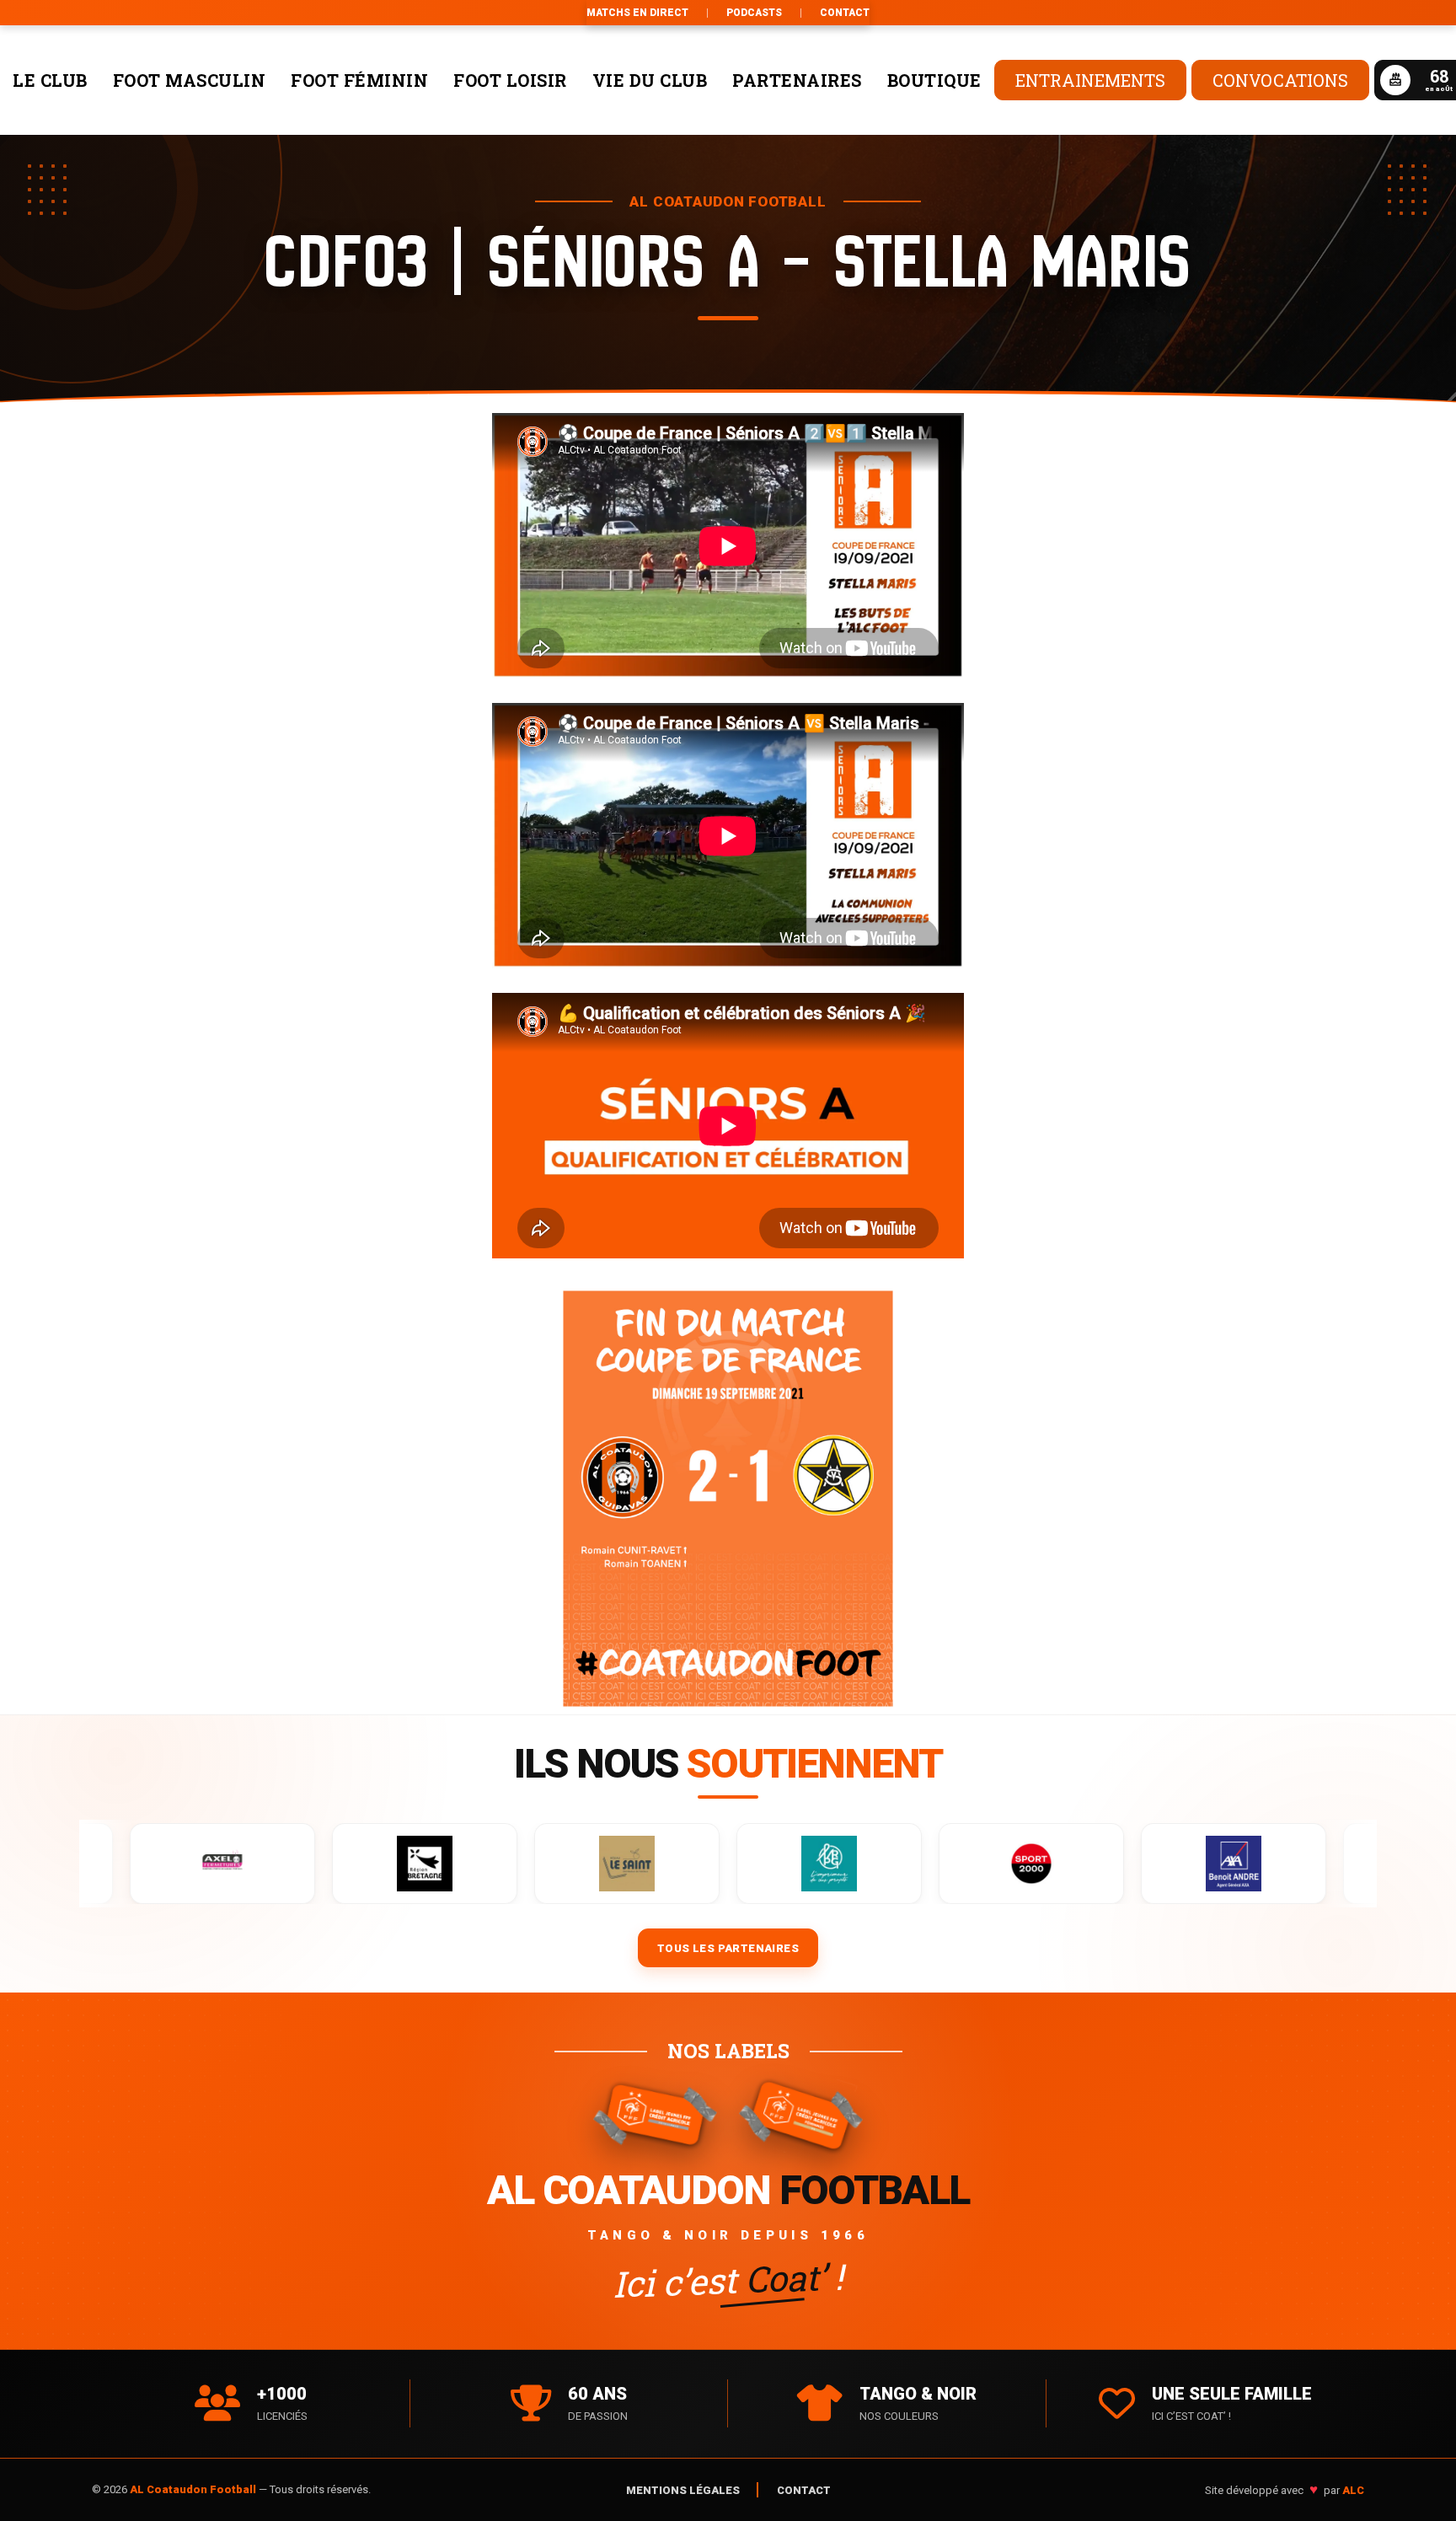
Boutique (934, 80)
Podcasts (754, 13)
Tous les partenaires (728, 1948)
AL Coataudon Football (194, 2489)
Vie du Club (650, 80)
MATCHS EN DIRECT (637, 13)
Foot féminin (359, 80)
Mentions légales (683, 2490)
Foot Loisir (510, 80)
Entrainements (1090, 80)
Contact (845, 13)
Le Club (50, 80)
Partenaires (797, 80)
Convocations (1280, 80)
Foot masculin (190, 80)
